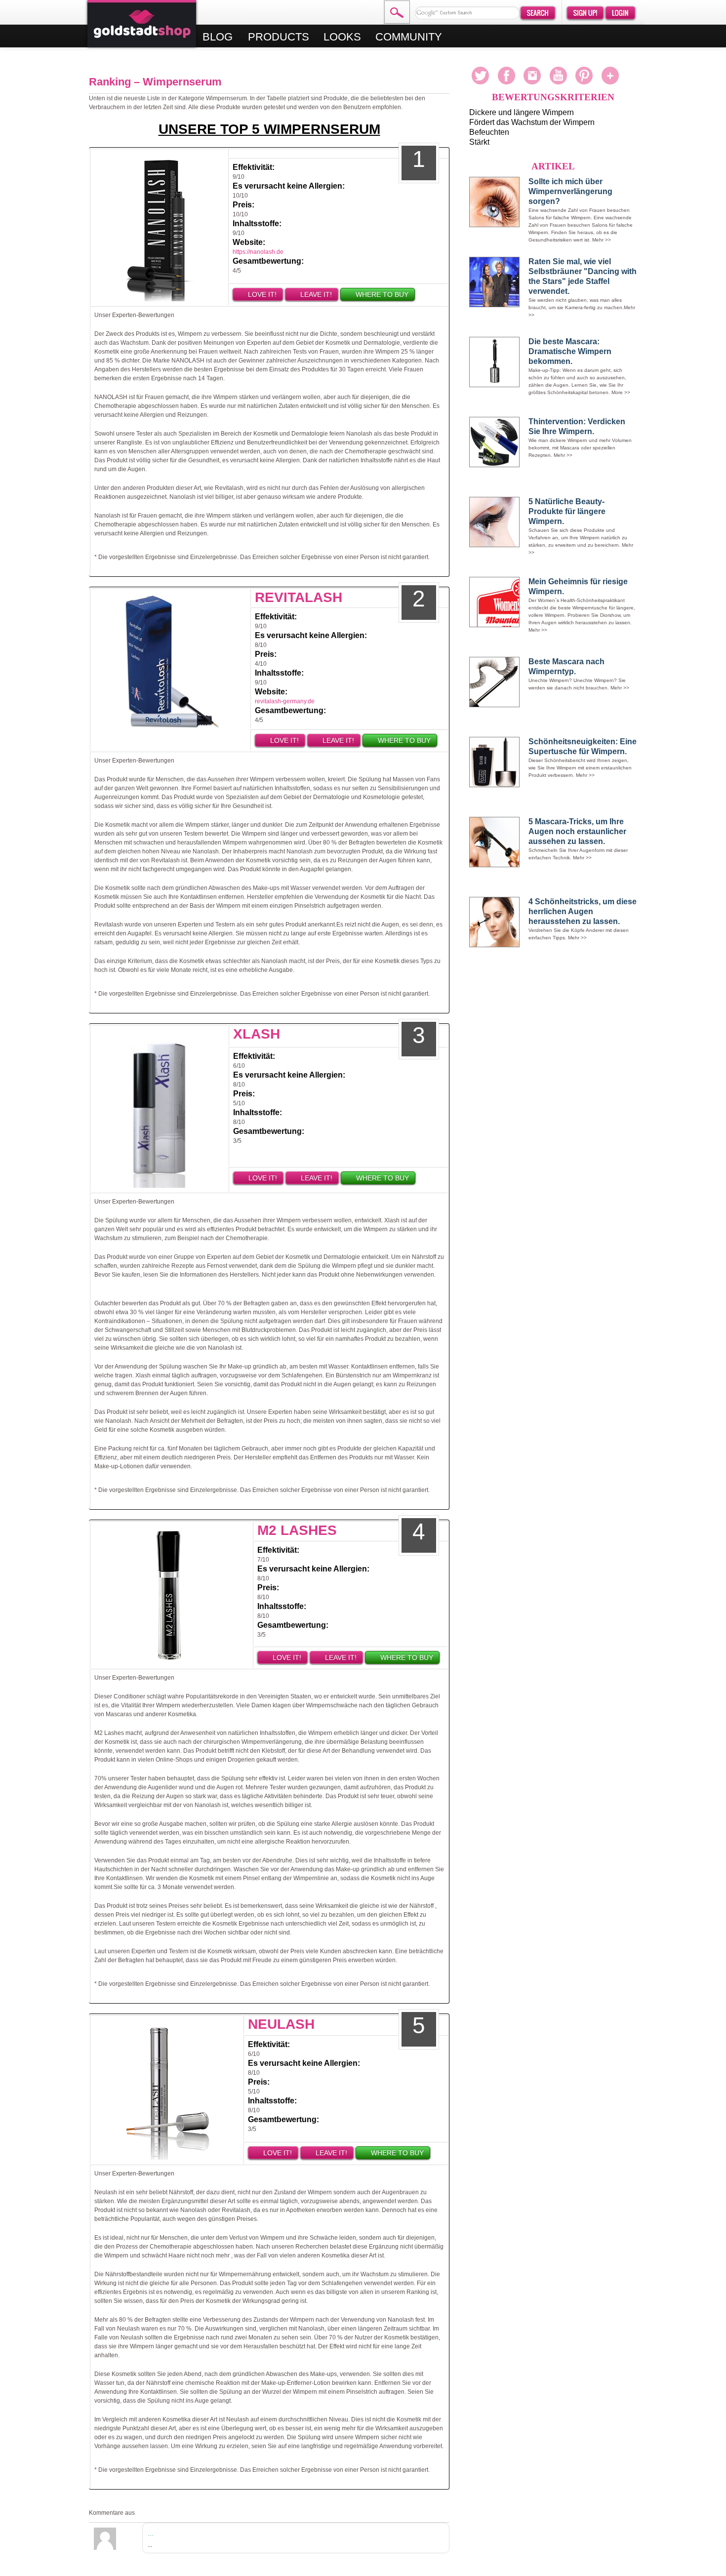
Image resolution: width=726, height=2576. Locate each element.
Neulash (281, 2024)
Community (409, 37)
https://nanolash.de (258, 252)
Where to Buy (381, 294)
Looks (342, 37)
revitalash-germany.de (285, 701)
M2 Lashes (297, 1530)
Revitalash (299, 597)
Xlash (257, 1034)
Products (279, 37)
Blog (219, 37)
